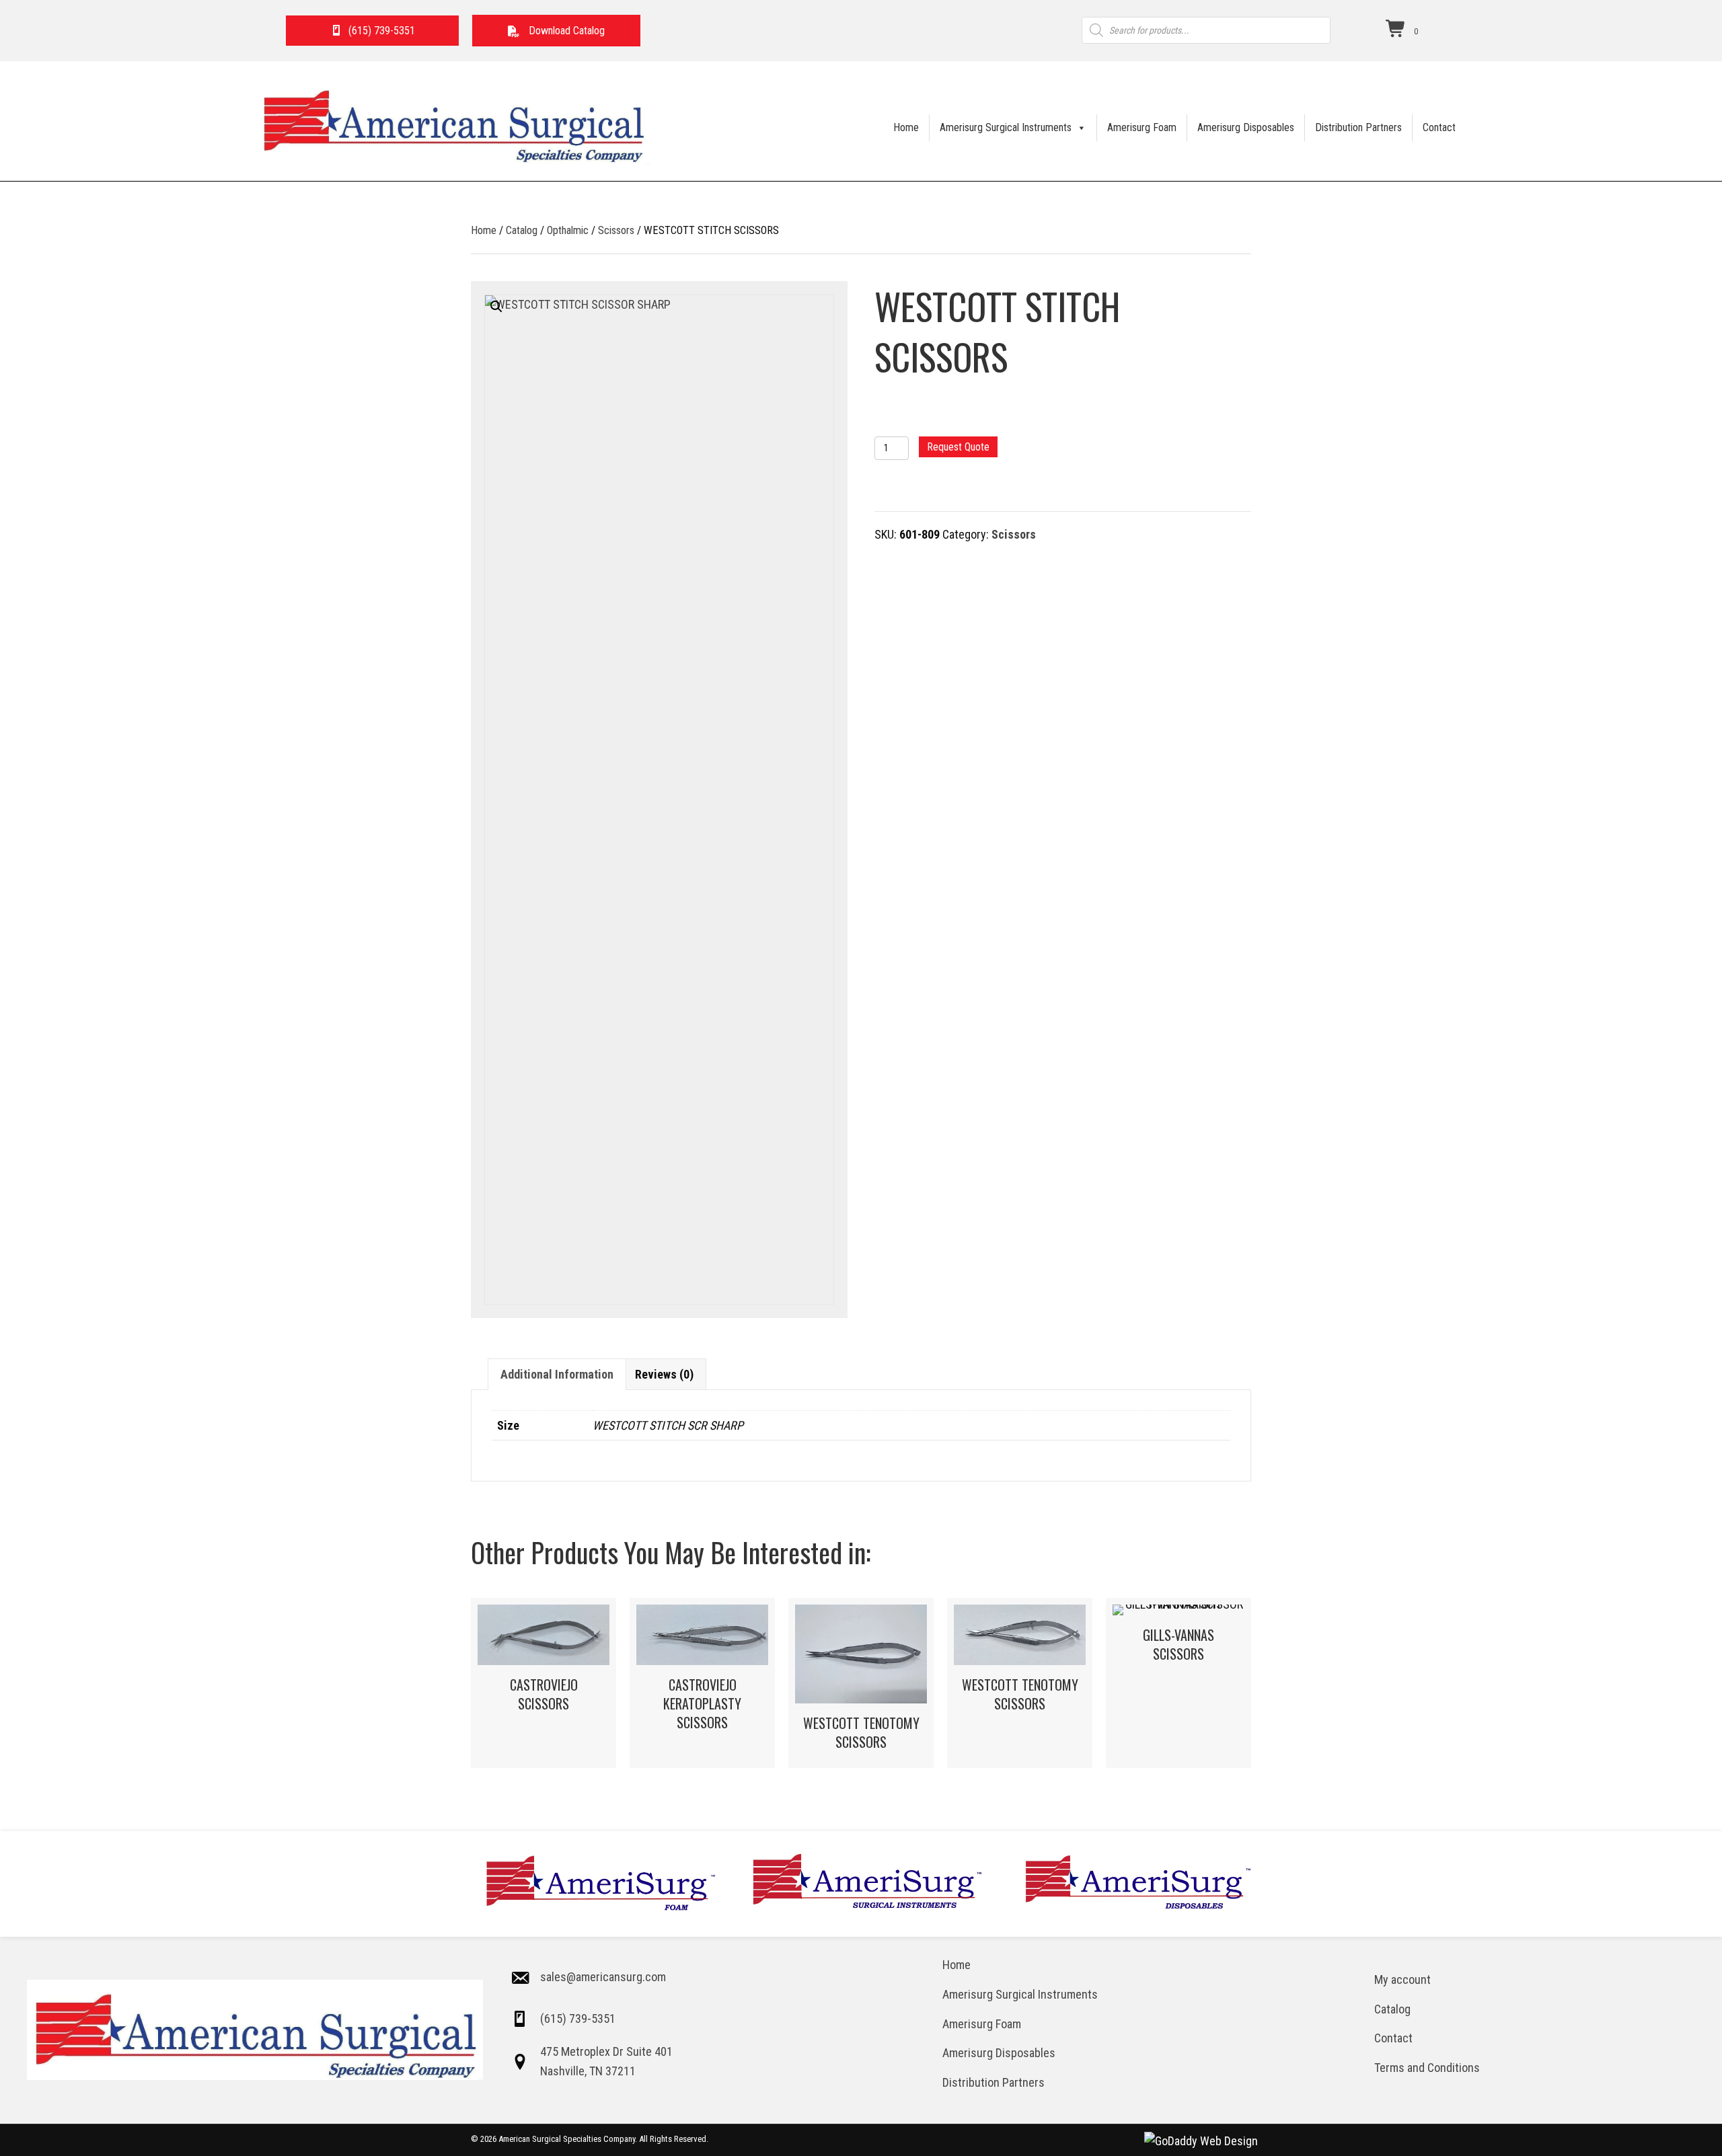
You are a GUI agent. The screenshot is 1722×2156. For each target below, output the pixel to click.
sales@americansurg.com (603, 1977)
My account (1402, 1979)
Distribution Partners (1358, 127)
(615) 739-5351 (578, 2018)
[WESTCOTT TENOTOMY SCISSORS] (861, 1683)
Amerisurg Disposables (1246, 127)
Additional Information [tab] (557, 1374)
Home (906, 127)
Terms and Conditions (1427, 2068)
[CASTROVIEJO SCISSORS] (544, 1683)
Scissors (616, 230)
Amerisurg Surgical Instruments (1006, 127)
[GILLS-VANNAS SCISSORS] (1178, 1683)
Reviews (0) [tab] (664, 1374)
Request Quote (958, 447)
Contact (1439, 127)
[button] (557, 31)
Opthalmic (568, 230)
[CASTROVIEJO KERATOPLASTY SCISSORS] (702, 1683)
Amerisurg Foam (1142, 127)
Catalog (522, 230)
